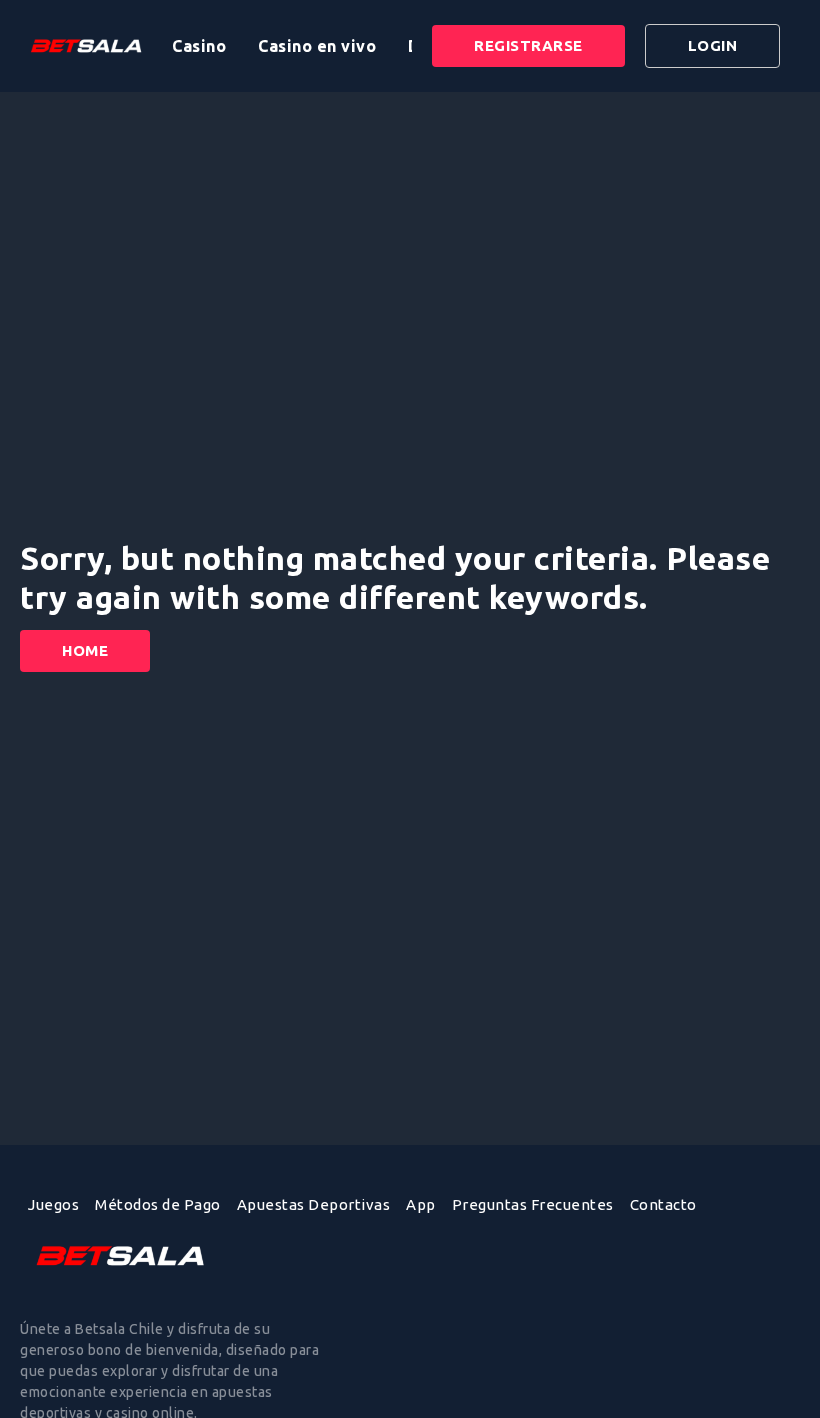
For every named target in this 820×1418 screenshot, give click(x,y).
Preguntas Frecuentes (533, 1204)
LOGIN (713, 45)
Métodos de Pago (158, 1204)
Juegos (53, 1204)
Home (85, 650)
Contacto (663, 1204)
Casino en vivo (317, 46)
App (421, 1204)
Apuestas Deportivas (314, 1204)
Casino (199, 46)
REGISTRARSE (528, 45)
